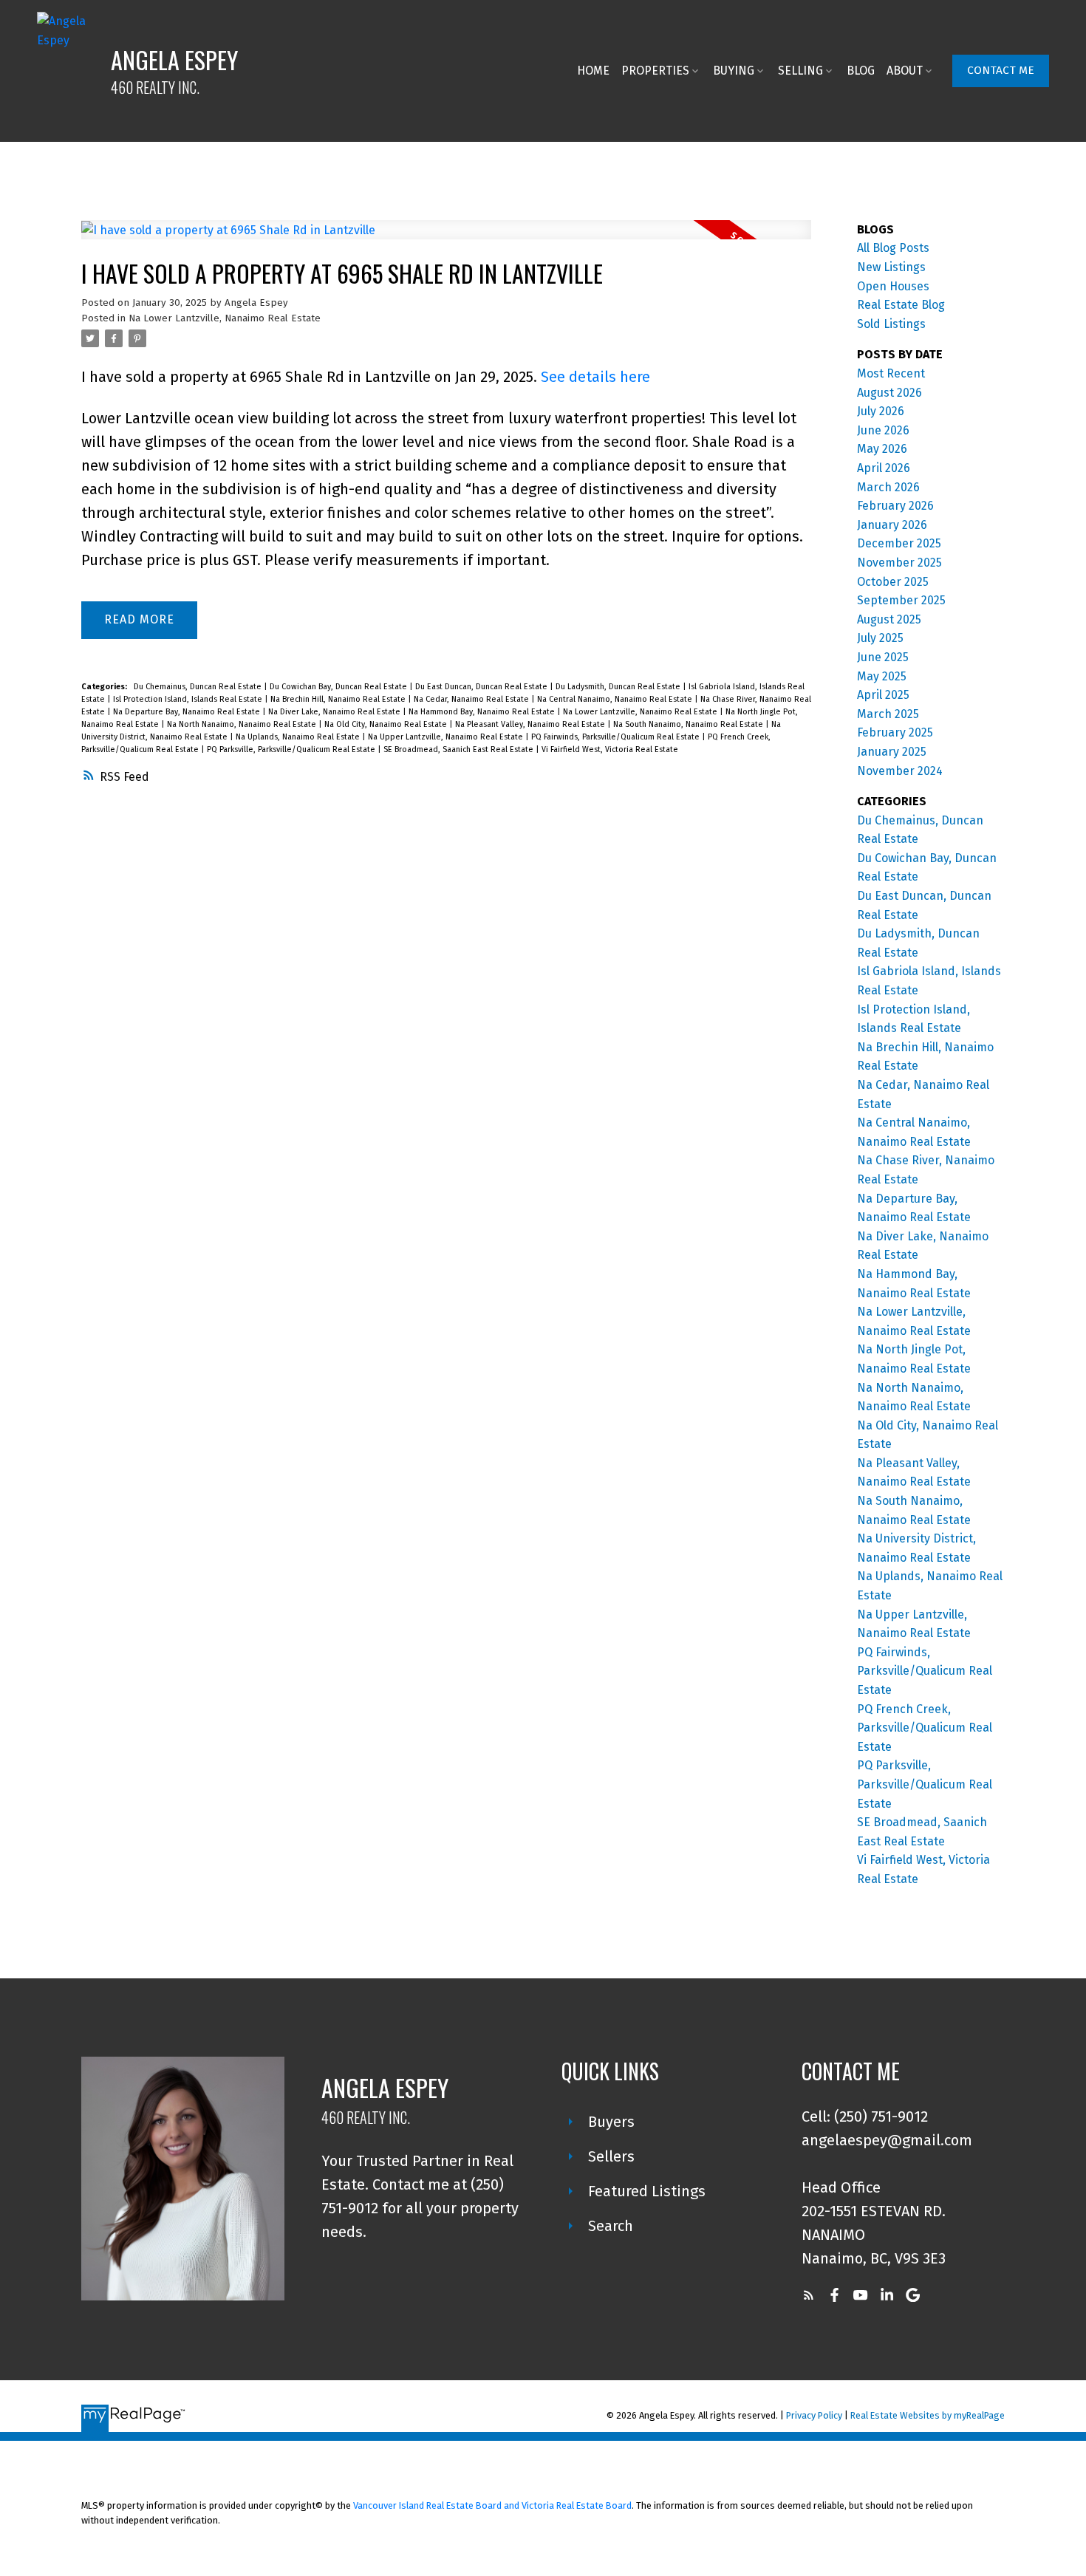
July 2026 (881, 411)
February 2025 (895, 732)
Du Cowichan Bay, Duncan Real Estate (339, 687)
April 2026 (884, 468)
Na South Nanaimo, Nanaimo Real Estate (689, 724)
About (905, 71)
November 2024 (900, 771)
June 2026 (883, 430)
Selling (800, 71)
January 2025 (892, 752)
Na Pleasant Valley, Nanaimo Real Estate (531, 724)
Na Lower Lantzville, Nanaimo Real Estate (225, 318)
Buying (734, 71)
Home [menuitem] (593, 71)
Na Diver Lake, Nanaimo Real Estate (335, 712)
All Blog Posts (893, 248)
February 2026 (895, 506)
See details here (595, 377)
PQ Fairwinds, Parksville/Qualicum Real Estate (617, 737)
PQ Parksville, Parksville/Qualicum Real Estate (292, 749)
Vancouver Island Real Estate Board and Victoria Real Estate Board (492, 2505)
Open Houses (893, 286)
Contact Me (1001, 70)
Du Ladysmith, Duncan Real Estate (619, 687)
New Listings (891, 267)
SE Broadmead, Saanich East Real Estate (460, 749)
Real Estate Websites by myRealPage (928, 2415)
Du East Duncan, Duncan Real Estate (482, 687)
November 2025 (899, 563)
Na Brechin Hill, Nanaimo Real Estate (339, 699)
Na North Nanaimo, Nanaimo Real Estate (243, 724)
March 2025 (888, 714)
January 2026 (892, 525)
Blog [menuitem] (861, 71)
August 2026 (889, 393)
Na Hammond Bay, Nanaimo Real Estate (483, 712)
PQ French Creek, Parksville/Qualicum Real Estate (925, 1728)
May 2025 (882, 676)
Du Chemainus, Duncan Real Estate (199, 687)
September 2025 (901, 600)
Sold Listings (891, 324)
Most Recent (891, 373)
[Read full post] (446, 239)
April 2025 (883, 695)
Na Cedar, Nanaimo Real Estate (472, 699)
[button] (1001, 71)
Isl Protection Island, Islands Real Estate (189, 699)
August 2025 (889, 619)
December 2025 (899, 543)
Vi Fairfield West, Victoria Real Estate (610, 749)
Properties (655, 71)
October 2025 (893, 582)
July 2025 (880, 638)
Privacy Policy (814, 2415)
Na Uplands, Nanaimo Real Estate (299, 737)
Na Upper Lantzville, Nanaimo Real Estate (447, 737)
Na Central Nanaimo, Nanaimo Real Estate (616, 699)
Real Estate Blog (901, 305)
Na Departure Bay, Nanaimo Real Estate (188, 712)
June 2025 (883, 657)
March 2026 (888, 487)
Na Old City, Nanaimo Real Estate (387, 724)
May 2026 (882, 449)
